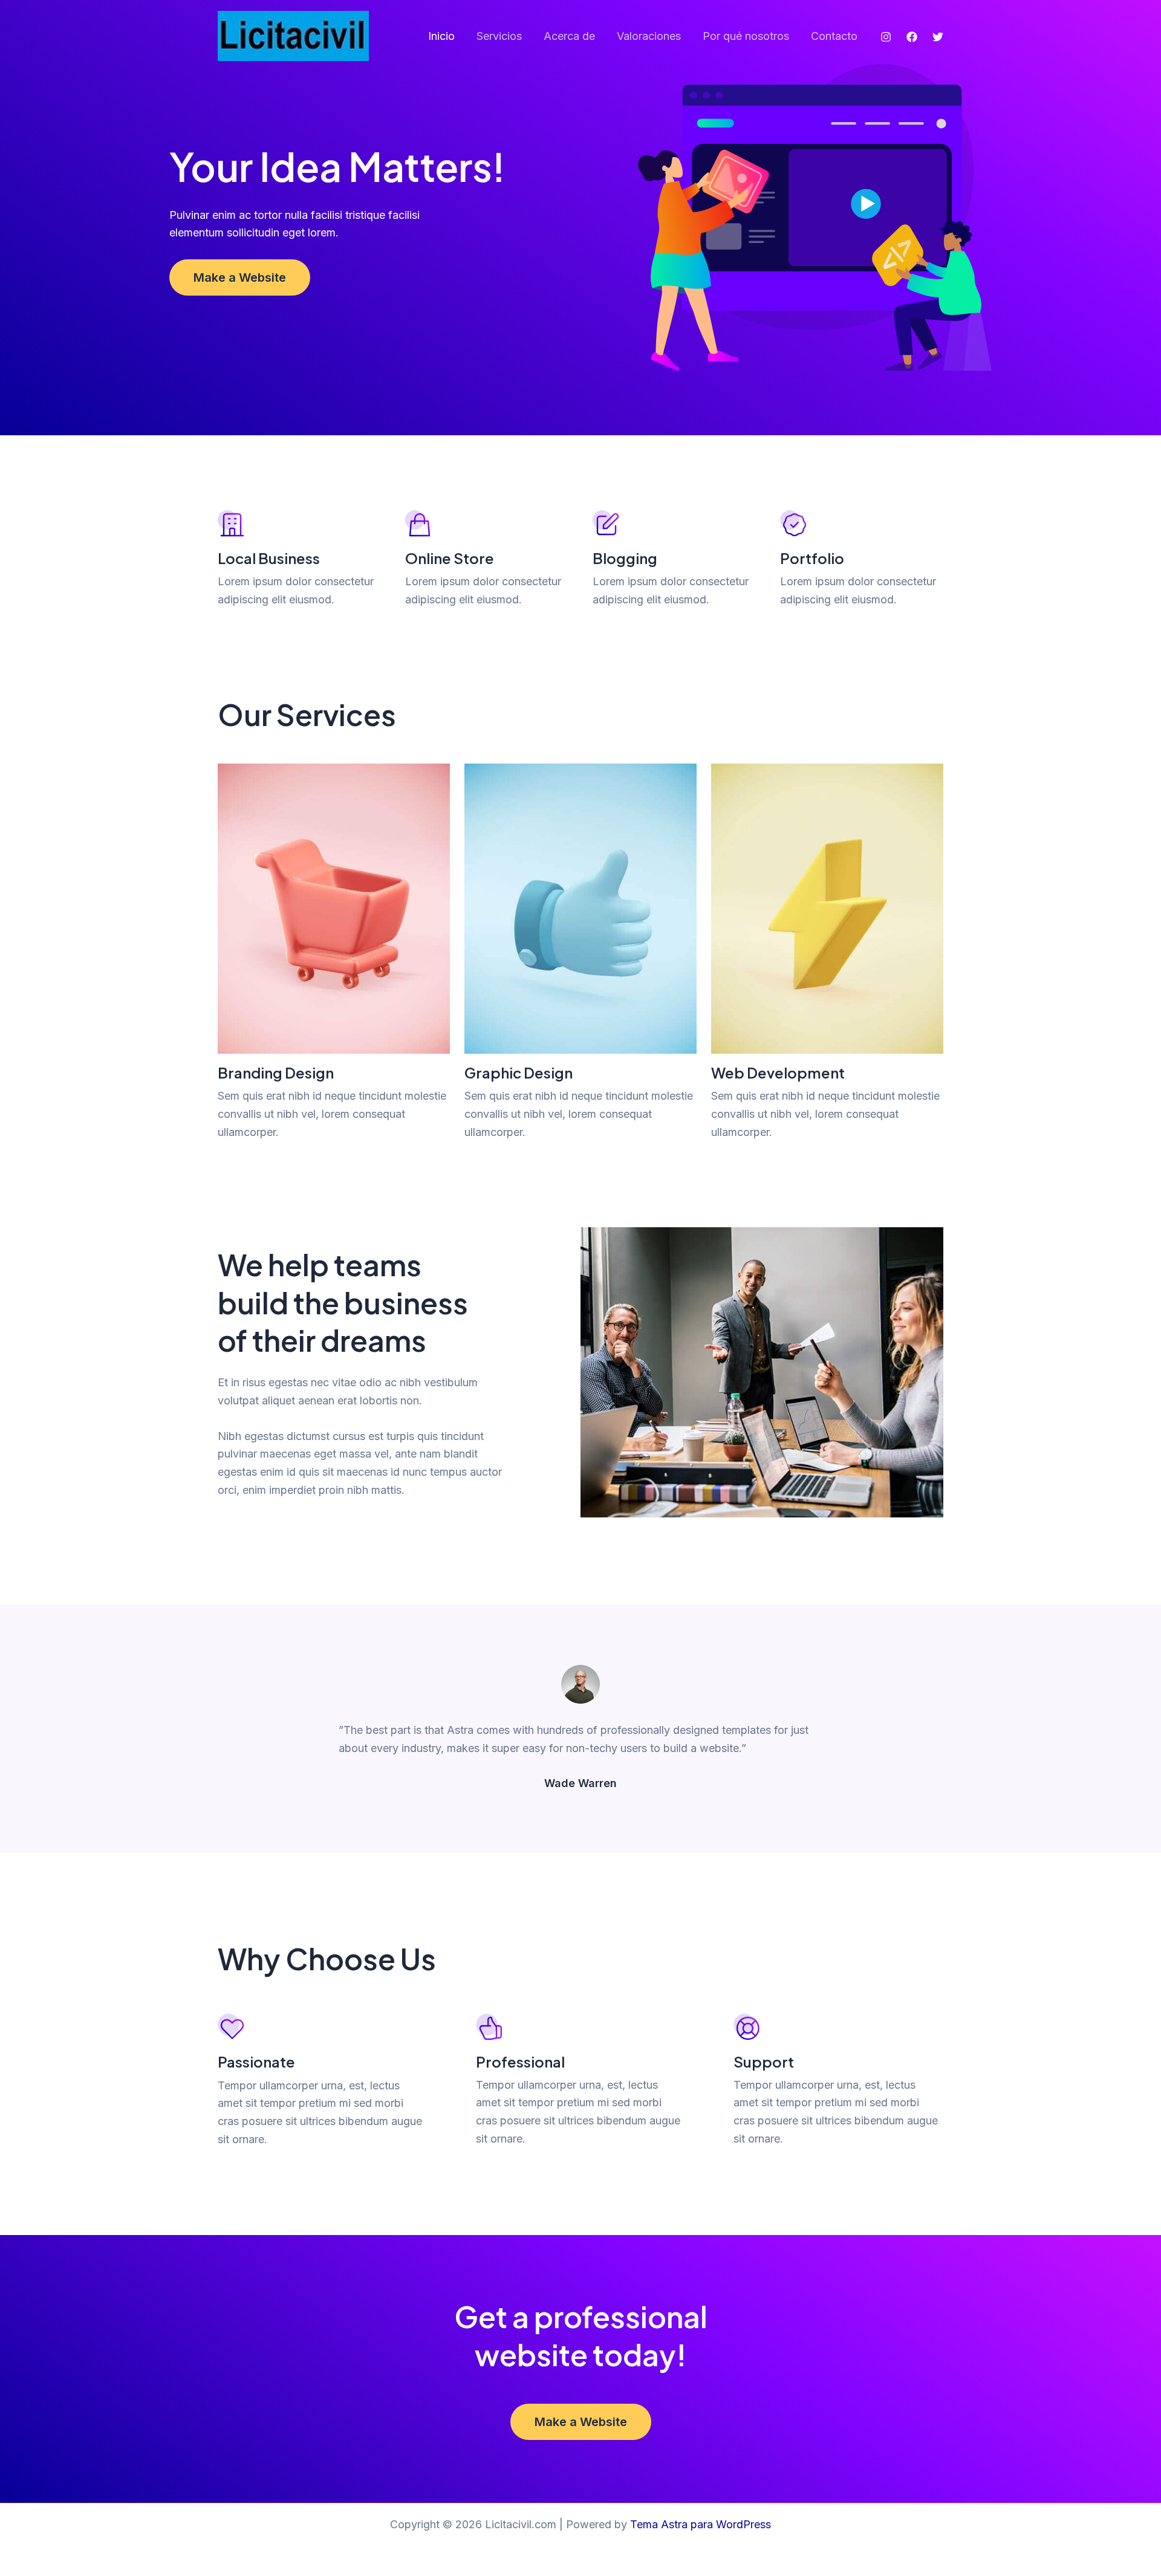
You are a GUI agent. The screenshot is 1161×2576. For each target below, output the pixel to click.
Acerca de (569, 36)
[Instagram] (886, 37)
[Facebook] (912, 37)
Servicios (499, 36)
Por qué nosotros (746, 36)
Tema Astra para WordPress (701, 2524)
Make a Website (240, 277)
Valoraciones (649, 36)
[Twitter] (938, 37)
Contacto (834, 36)
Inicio (441, 36)
